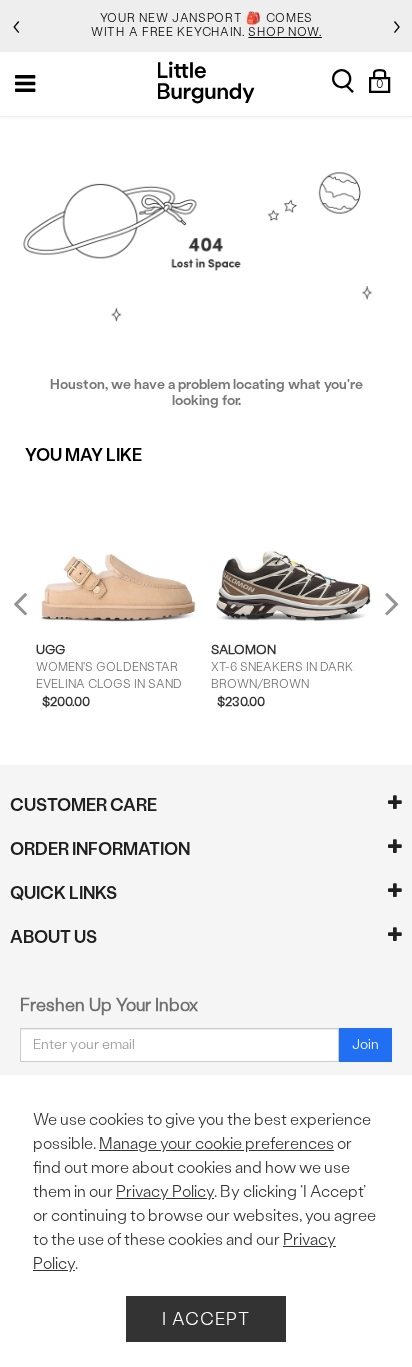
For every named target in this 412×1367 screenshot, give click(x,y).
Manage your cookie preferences (216, 1143)
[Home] (206, 82)
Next (387, 602)
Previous (33, 611)
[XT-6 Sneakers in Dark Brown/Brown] (293, 553)
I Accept (206, 1318)
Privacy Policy (165, 1191)
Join (365, 1044)
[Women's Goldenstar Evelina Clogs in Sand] (118, 553)
